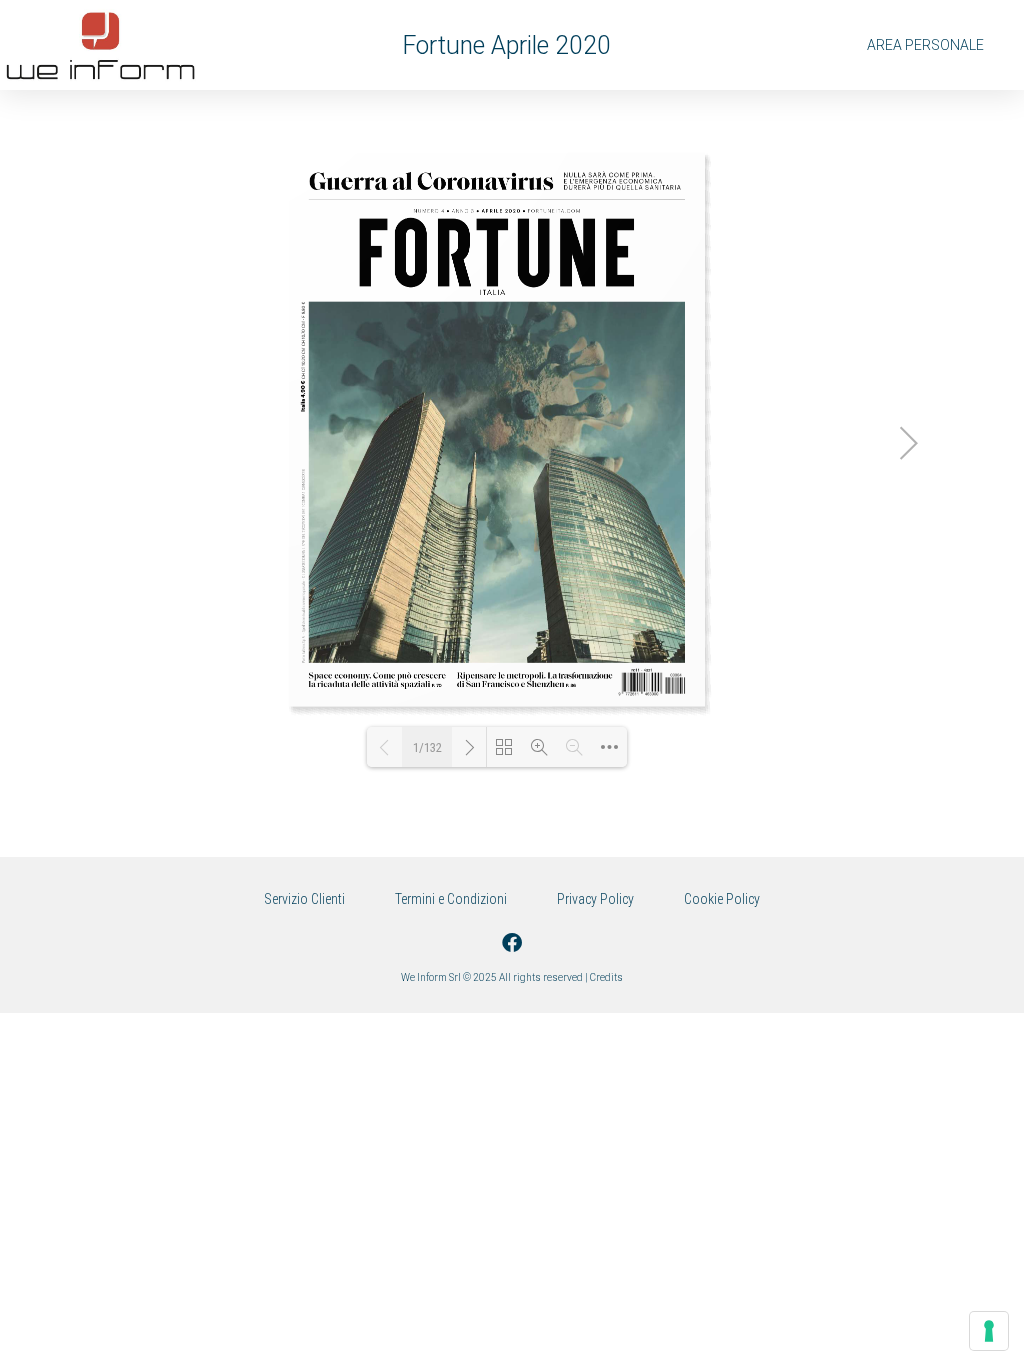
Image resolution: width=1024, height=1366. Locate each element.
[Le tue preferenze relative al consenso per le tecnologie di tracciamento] (989, 1331)
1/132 (427, 747)
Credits (606, 977)
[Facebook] (512, 943)
